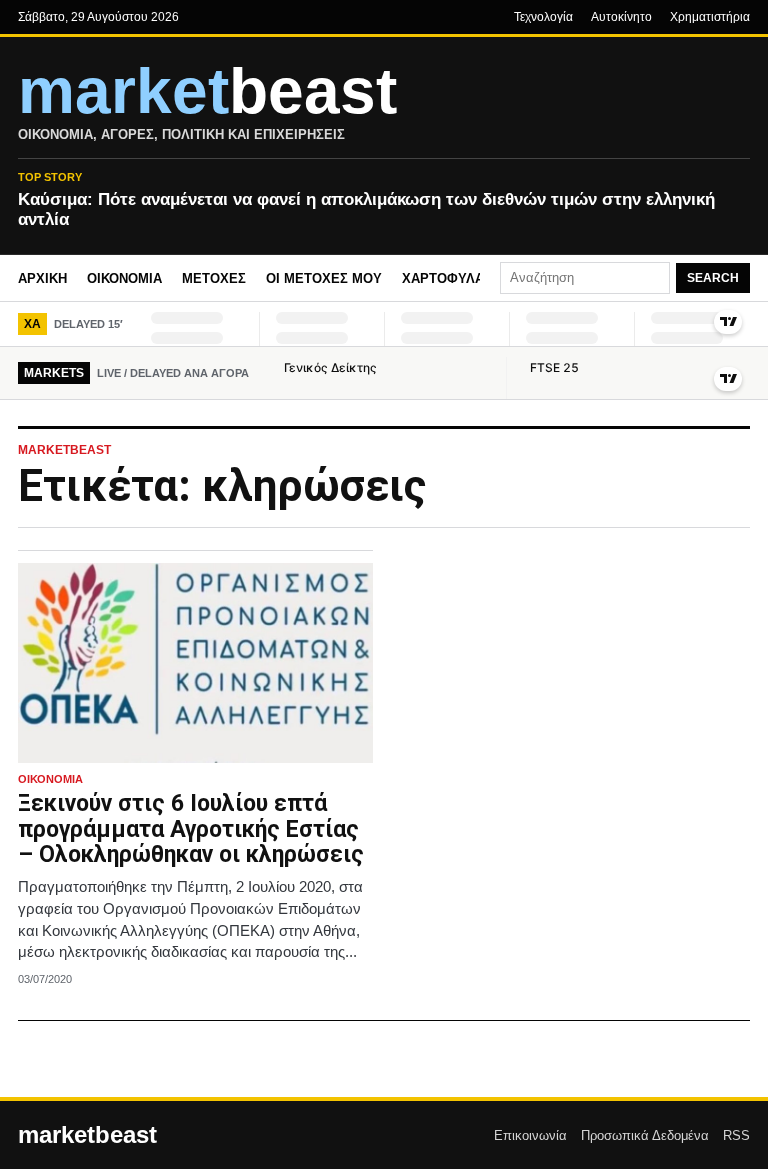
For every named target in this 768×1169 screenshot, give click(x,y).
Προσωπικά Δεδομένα (645, 1135)
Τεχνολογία (543, 17)
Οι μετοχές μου (324, 278)
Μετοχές (214, 278)
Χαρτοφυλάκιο (454, 278)
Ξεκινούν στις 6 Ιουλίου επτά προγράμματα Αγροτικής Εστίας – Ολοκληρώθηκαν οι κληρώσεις (191, 829)
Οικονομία (124, 278)
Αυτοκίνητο (621, 17)
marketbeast (87, 1135)
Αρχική (42, 278)
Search (713, 278)
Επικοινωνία (530, 1135)
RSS (736, 1135)
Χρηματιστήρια (710, 17)
